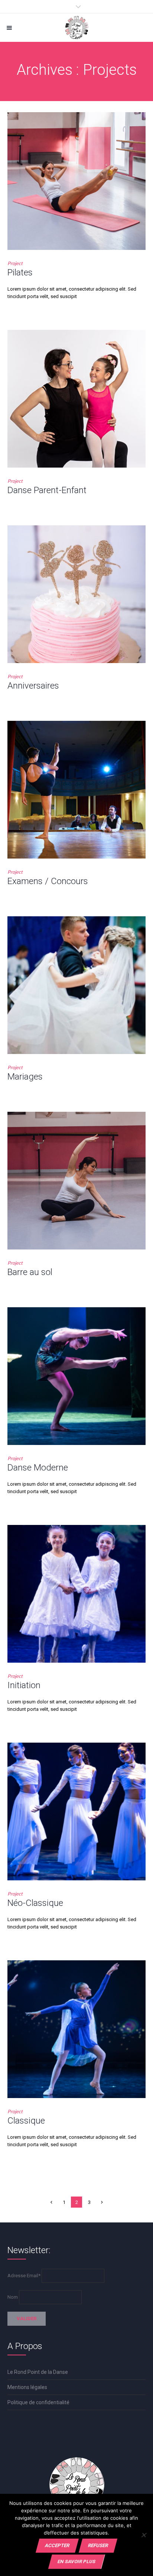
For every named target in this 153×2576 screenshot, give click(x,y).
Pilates (20, 272)
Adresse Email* (24, 2276)
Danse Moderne (38, 1468)
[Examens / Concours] (76, 790)
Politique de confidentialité (38, 2402)
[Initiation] (76, 1594)
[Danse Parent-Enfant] (76, 399)
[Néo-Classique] (76, 1811)
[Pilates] (76, 181)
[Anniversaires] (76, 594)
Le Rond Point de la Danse (38, 2372)
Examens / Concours (48, 881)
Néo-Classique (35, 1903)
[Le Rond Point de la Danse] (76, 28)
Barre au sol (30, 1272)
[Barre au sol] (76, 1181)
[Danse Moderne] (76, 1376)
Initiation (24, 1685)
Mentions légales (27, 2387)
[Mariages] (76, 985)
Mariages (25, 1077)
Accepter (57, 2545)
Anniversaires (33, 686)
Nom (13, 2297)
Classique (26, 2121)
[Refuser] (144, 2535)
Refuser (98, 2545)
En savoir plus (76, 2561)
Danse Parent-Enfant (47, 490)
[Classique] (76, 2029)
